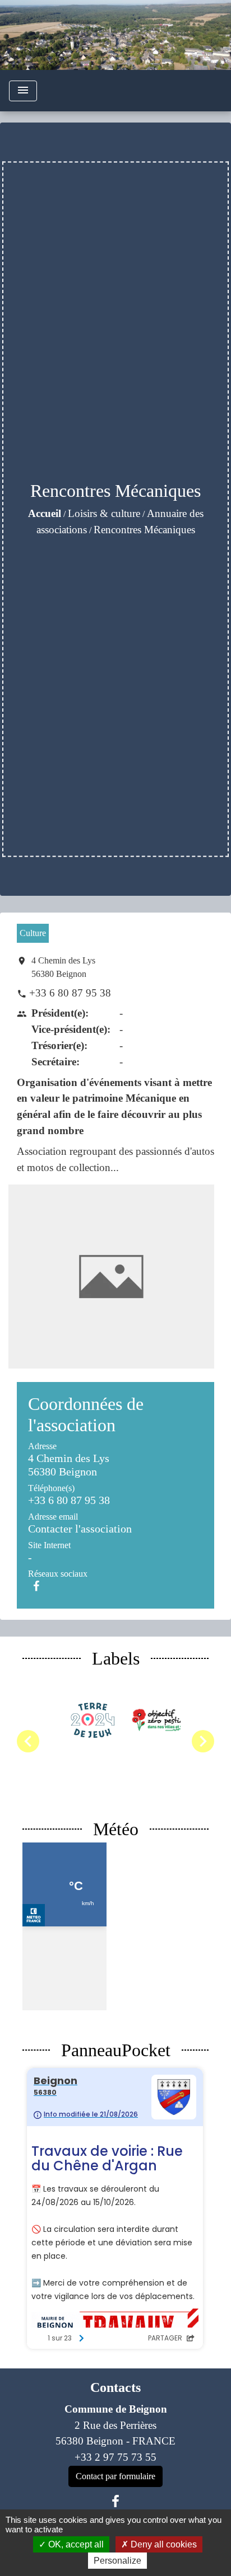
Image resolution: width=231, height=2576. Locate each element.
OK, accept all (75, 2544)
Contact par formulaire (115, 2476)
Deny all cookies (163, 2544)
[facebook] (115, 2502)
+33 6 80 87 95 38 (70, 993)
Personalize (117, 2561)
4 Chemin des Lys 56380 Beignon (63, 967)
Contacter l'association (80, 1529)
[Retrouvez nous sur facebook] (36, 1586)
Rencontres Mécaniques (144, 530)
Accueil (45, 513)
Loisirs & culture (104, 513)
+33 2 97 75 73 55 (115, 2457)
